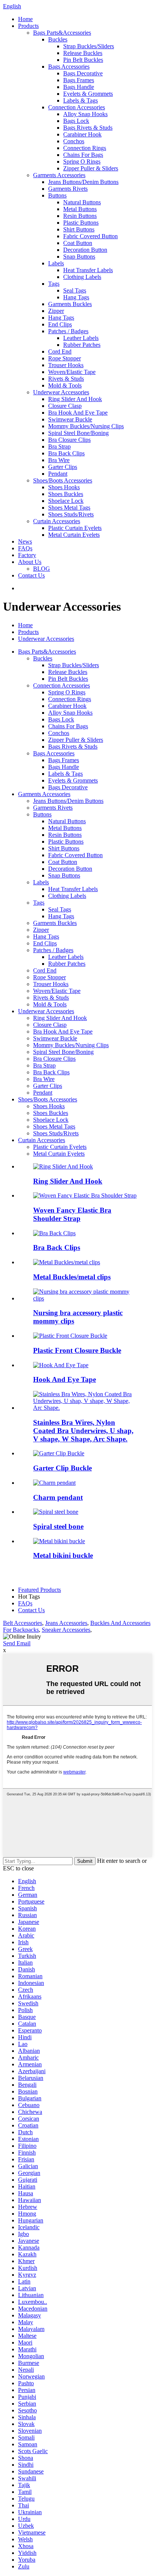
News (25, 541)
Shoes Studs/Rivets (71, 514)
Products (28, 26)
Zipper (56, 311)
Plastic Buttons (81, 223)
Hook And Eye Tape (65, 1379)
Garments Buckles (70, 304)
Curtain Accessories (57, 521)
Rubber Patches (82, 345)
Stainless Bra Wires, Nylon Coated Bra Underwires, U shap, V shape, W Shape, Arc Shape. (83, 1431)
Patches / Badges (68, 331)
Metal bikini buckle (63, 1555)
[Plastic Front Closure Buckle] (70, 1336)
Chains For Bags (83, 155)
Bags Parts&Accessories (62, 33)
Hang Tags (76, 297)
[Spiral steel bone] (56, 1512)
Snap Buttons (79, 257)
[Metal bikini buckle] (59, 1541)
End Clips (60, 324)
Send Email (17, 1643)
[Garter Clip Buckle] (59, 1453)
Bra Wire (59, 460)
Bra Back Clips (66, 453)
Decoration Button (85, 250)
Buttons (57, 195)
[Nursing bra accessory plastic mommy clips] (85, 1298)
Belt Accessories (23, 1623)
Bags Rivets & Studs (88, 128)
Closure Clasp (65, 406)
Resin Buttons (80, 216)
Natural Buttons (82, 202)
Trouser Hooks (66, 365)
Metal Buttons (80, 209)
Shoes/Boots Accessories (63, 480)
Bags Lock (76, 121)
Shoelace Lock (66, 501)
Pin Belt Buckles (83, 60)
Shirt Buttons (79, 229)
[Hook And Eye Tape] (61, 1365)
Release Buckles (83, 53)
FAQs (25, 548)
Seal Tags (75, 290)
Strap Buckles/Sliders (89, 46)
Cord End (60, 351)
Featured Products (40, 1590)
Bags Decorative (83, 73)
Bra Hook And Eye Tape (78, 413)
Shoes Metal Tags (69, 508)
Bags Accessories (69, 67)
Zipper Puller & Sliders (91, 168)
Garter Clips (63, 467)
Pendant (58, 474)
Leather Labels (81, 338)
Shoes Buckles (66, 494)
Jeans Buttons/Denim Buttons (83, 182)
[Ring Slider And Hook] (63, 1166)
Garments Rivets (68, 189)
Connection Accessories (77, 107)
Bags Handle (79, 87)
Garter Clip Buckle (62, 1468)
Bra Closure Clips (69, 440)
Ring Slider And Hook (75, 399)
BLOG (42, 569)
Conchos (74, 141)
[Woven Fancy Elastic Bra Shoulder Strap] (85, 1195)
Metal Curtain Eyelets (74, 535)
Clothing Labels (82, 277)
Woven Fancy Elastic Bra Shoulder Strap (72, 1214)
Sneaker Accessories (66, 1630)
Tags (54, 284)
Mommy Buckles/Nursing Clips (86, 426)
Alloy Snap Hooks (85, 114)
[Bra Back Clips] (54, 1233)
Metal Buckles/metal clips (72, 1277)
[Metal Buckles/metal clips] (67, 1262)
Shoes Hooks (64, 487)
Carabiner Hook (82, 134)
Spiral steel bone (58, 1526)
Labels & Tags (81, 100)
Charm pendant (58, 1497)
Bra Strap (59, 446)
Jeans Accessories (66, 1623)
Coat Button (78, 243)
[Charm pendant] (54, 1483)
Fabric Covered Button (90, 236)
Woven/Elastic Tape (72, 372)
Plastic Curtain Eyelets (75, 528)
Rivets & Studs (66, 379)
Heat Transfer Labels (88, 270)
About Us (30, 562)
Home (25, 19)
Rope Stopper (65, 358)
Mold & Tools (65, 385)
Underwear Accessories (61, 392)
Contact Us (31, 575)
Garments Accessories (59, 175)
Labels (56, 263)
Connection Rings (85, 148)
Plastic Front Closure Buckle (77, 1350)
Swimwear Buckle (70, 419)
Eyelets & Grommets (88, 94)
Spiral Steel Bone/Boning (78, 433)
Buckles (58, 39)
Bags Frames (79, 80)
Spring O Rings (82, 162)
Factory (27, 555)
